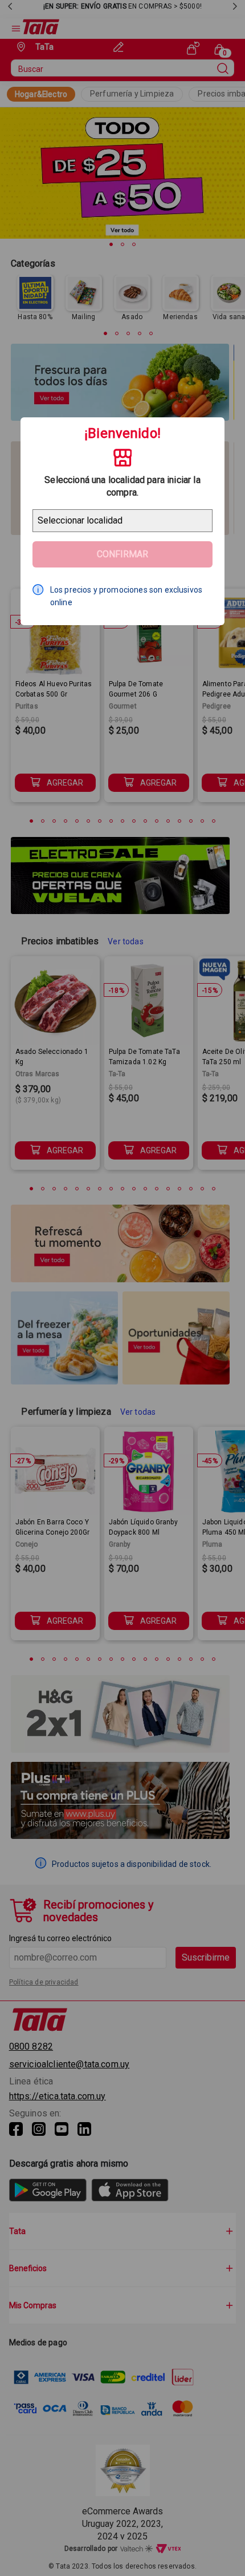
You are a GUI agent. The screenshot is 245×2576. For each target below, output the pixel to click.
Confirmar (122, 554)
